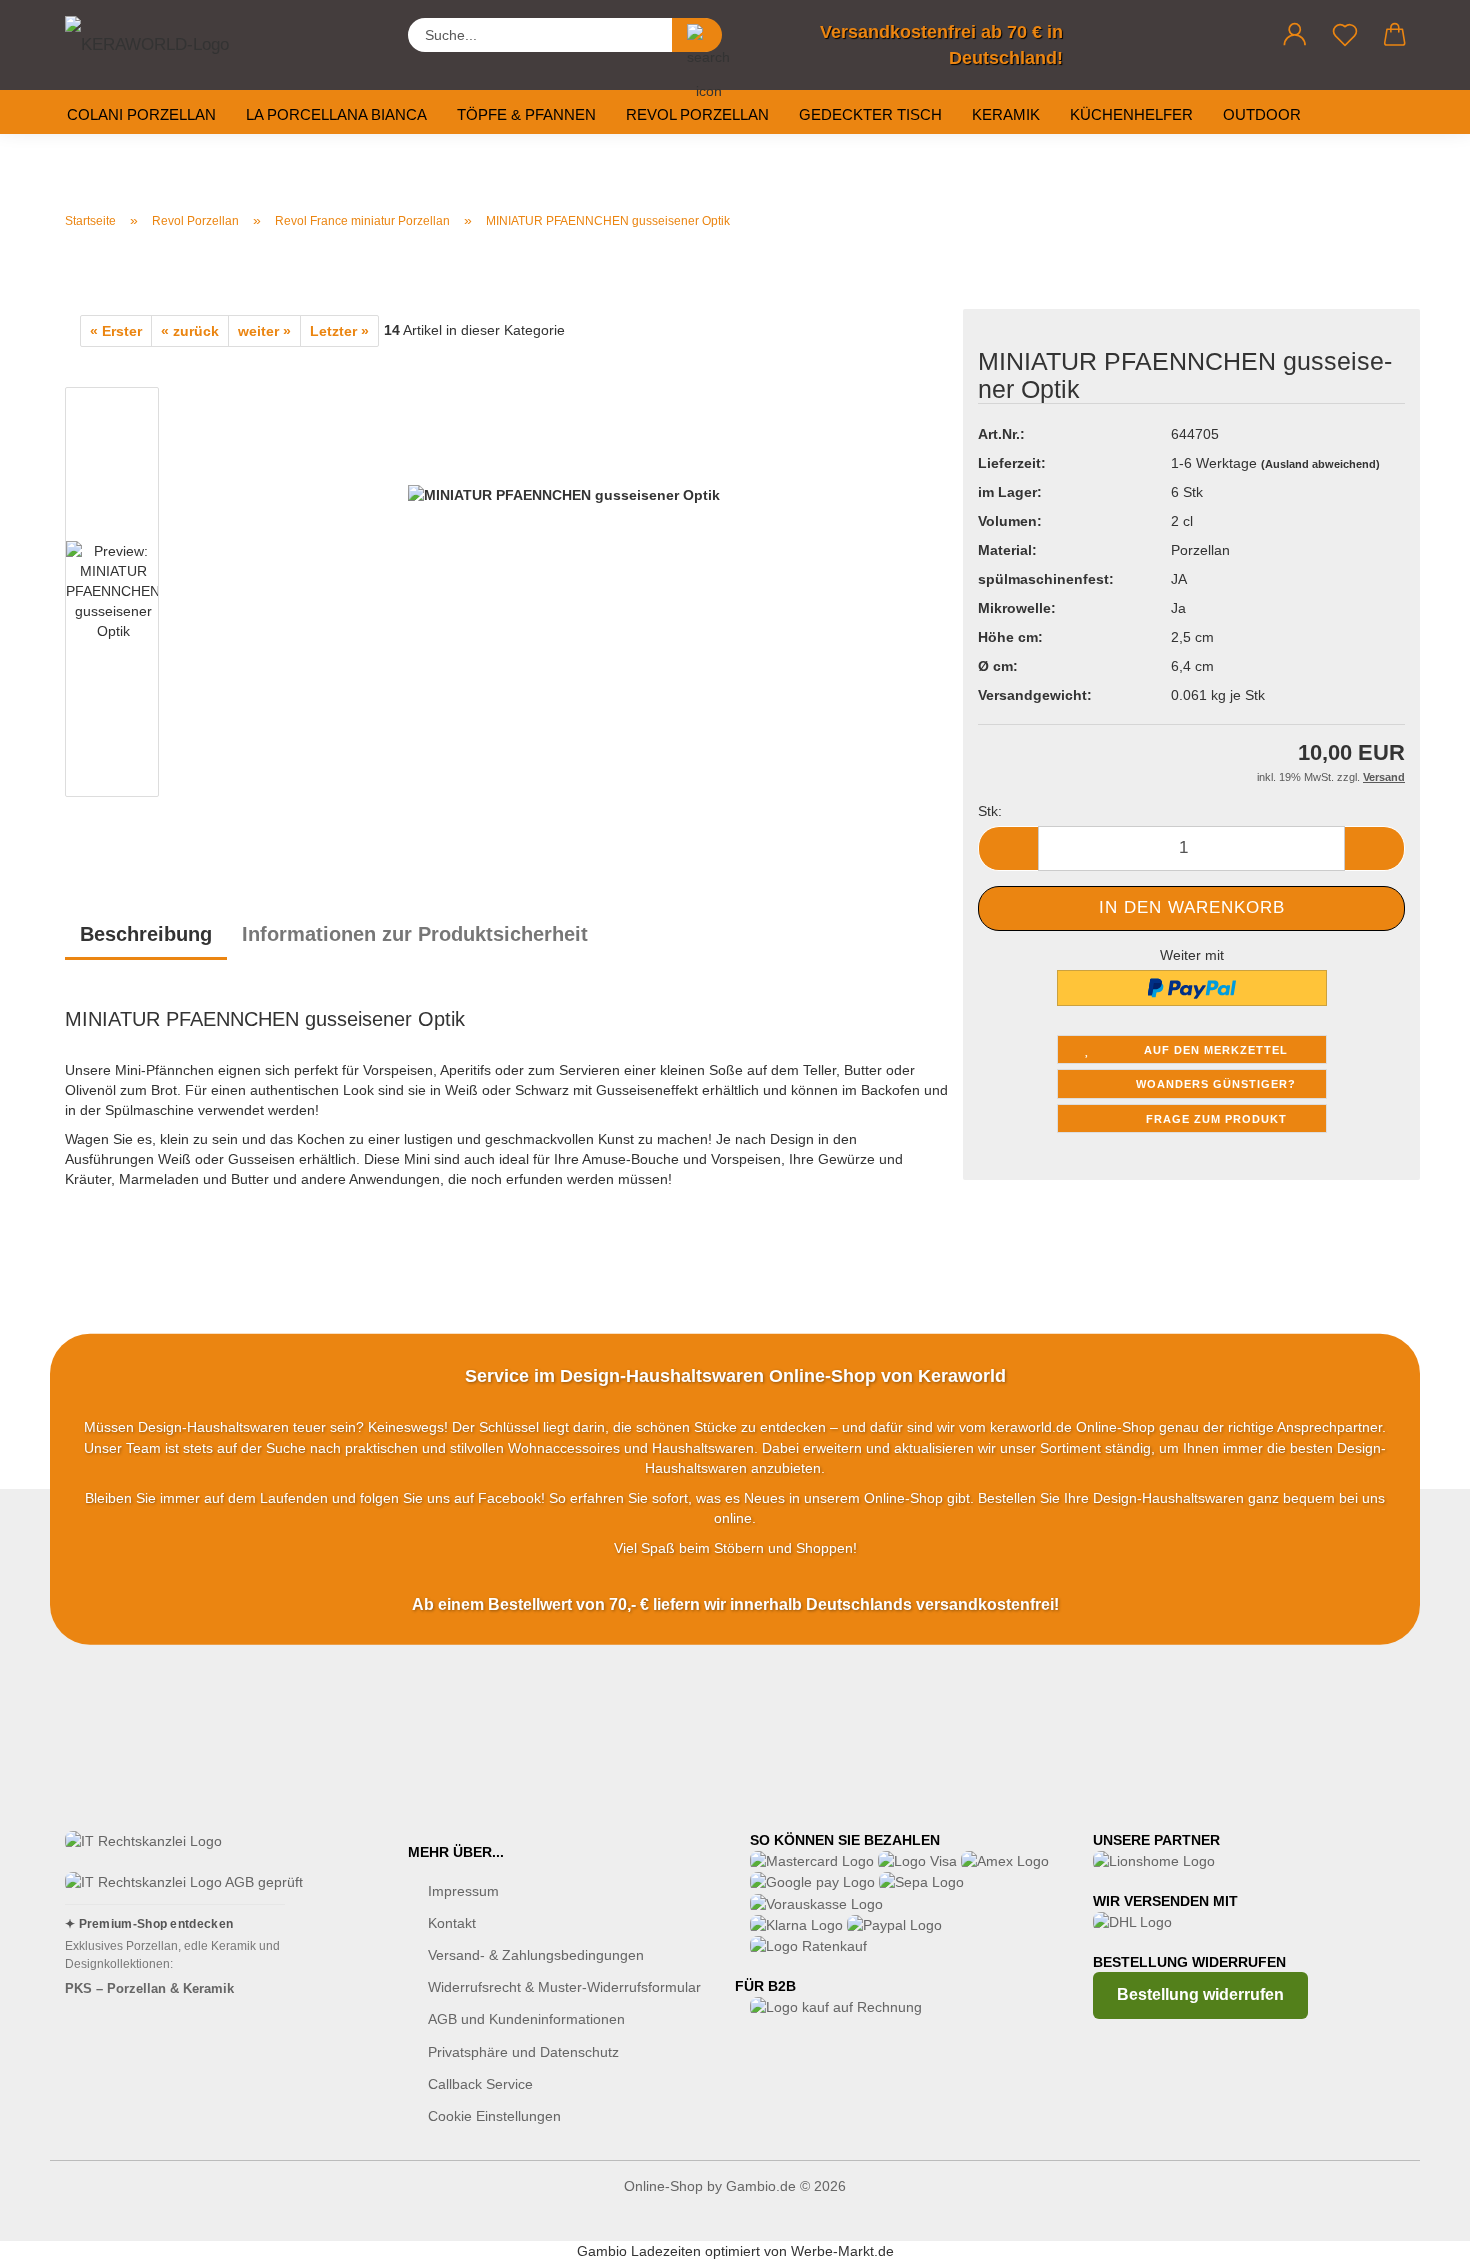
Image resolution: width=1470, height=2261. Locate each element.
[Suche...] (697, 35)
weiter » (264, 331)
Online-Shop (663, 2186)
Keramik (1006, 114)
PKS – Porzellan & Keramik (149, 1988)
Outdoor (1262, 114)
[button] (1295, 35)
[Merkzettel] (1345, 35)
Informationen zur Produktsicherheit (415, 934)
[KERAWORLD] (165, 40)
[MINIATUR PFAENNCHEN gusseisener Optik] (564, 596)
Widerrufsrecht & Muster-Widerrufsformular (564, 1987)
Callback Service (480, 2084)
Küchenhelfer (1131, 114)
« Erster (116, 331)
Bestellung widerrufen (1200, 1994)
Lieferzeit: (1012, 463)
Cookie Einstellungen (494, 2116)
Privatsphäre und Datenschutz (523, 2052)
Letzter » (339, 331)
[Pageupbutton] (1415, 2231)
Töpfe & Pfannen (526, 114)
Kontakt (452, 1923)
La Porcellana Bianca (336, 114)
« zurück (190, 331)
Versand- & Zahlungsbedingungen (536, 1955)
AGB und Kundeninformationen (526, 2019)
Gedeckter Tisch (870, 114)
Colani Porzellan (141, 114)
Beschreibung (146, 934)
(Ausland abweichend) (1320, 464)
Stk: (990, 811)
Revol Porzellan (697, 114)
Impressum (463, 1891)
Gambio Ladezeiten (639, 2251)
